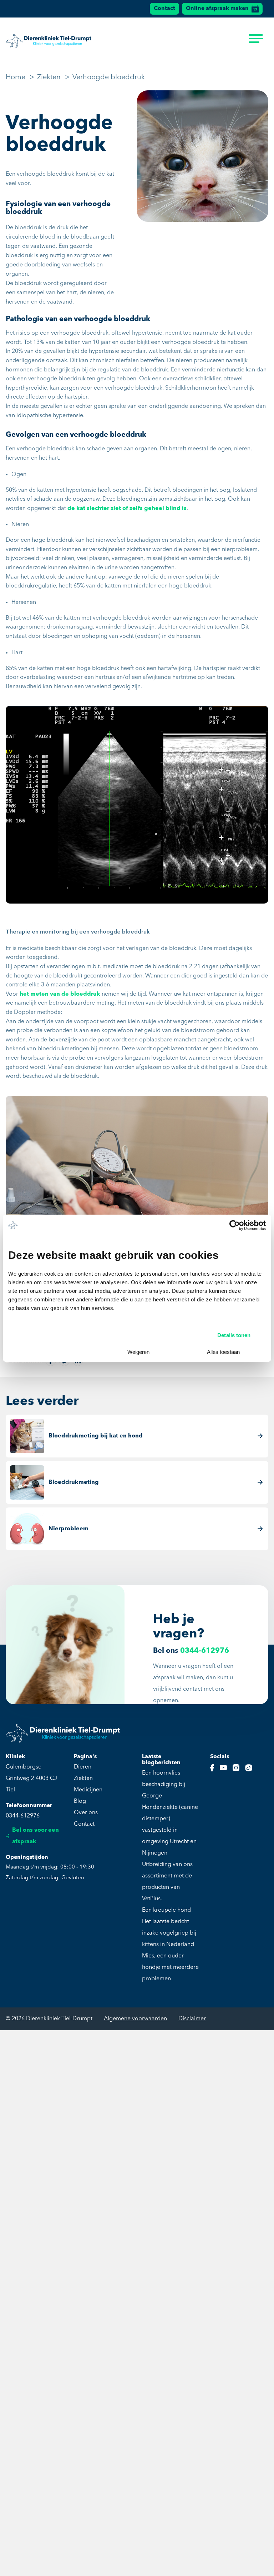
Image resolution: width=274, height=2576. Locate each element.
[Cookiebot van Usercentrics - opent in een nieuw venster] (235, 1225)
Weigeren (138, 1352)
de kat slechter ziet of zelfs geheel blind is (127, 509)
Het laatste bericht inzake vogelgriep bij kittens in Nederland (169, 1933)
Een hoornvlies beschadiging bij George (164, 1785)
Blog (80, 1801)
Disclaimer (192, 2019)
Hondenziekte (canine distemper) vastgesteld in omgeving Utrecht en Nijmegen (170, 1830)
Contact (164, 9)
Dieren (83, 1767)
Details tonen (234, 1335)
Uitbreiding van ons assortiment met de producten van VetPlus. (167, 1882)
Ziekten (83, 1779)
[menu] (256, 41)
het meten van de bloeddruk (60, 994)
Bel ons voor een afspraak (35, 1836)
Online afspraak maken (217, 9)
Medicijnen (88, 1790)
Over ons (86, 1813)
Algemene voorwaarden (135, 2019)
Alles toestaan (223, 1352)
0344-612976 (205, 1651)
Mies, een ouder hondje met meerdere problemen (170, 1967)
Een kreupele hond (166, 1910)
